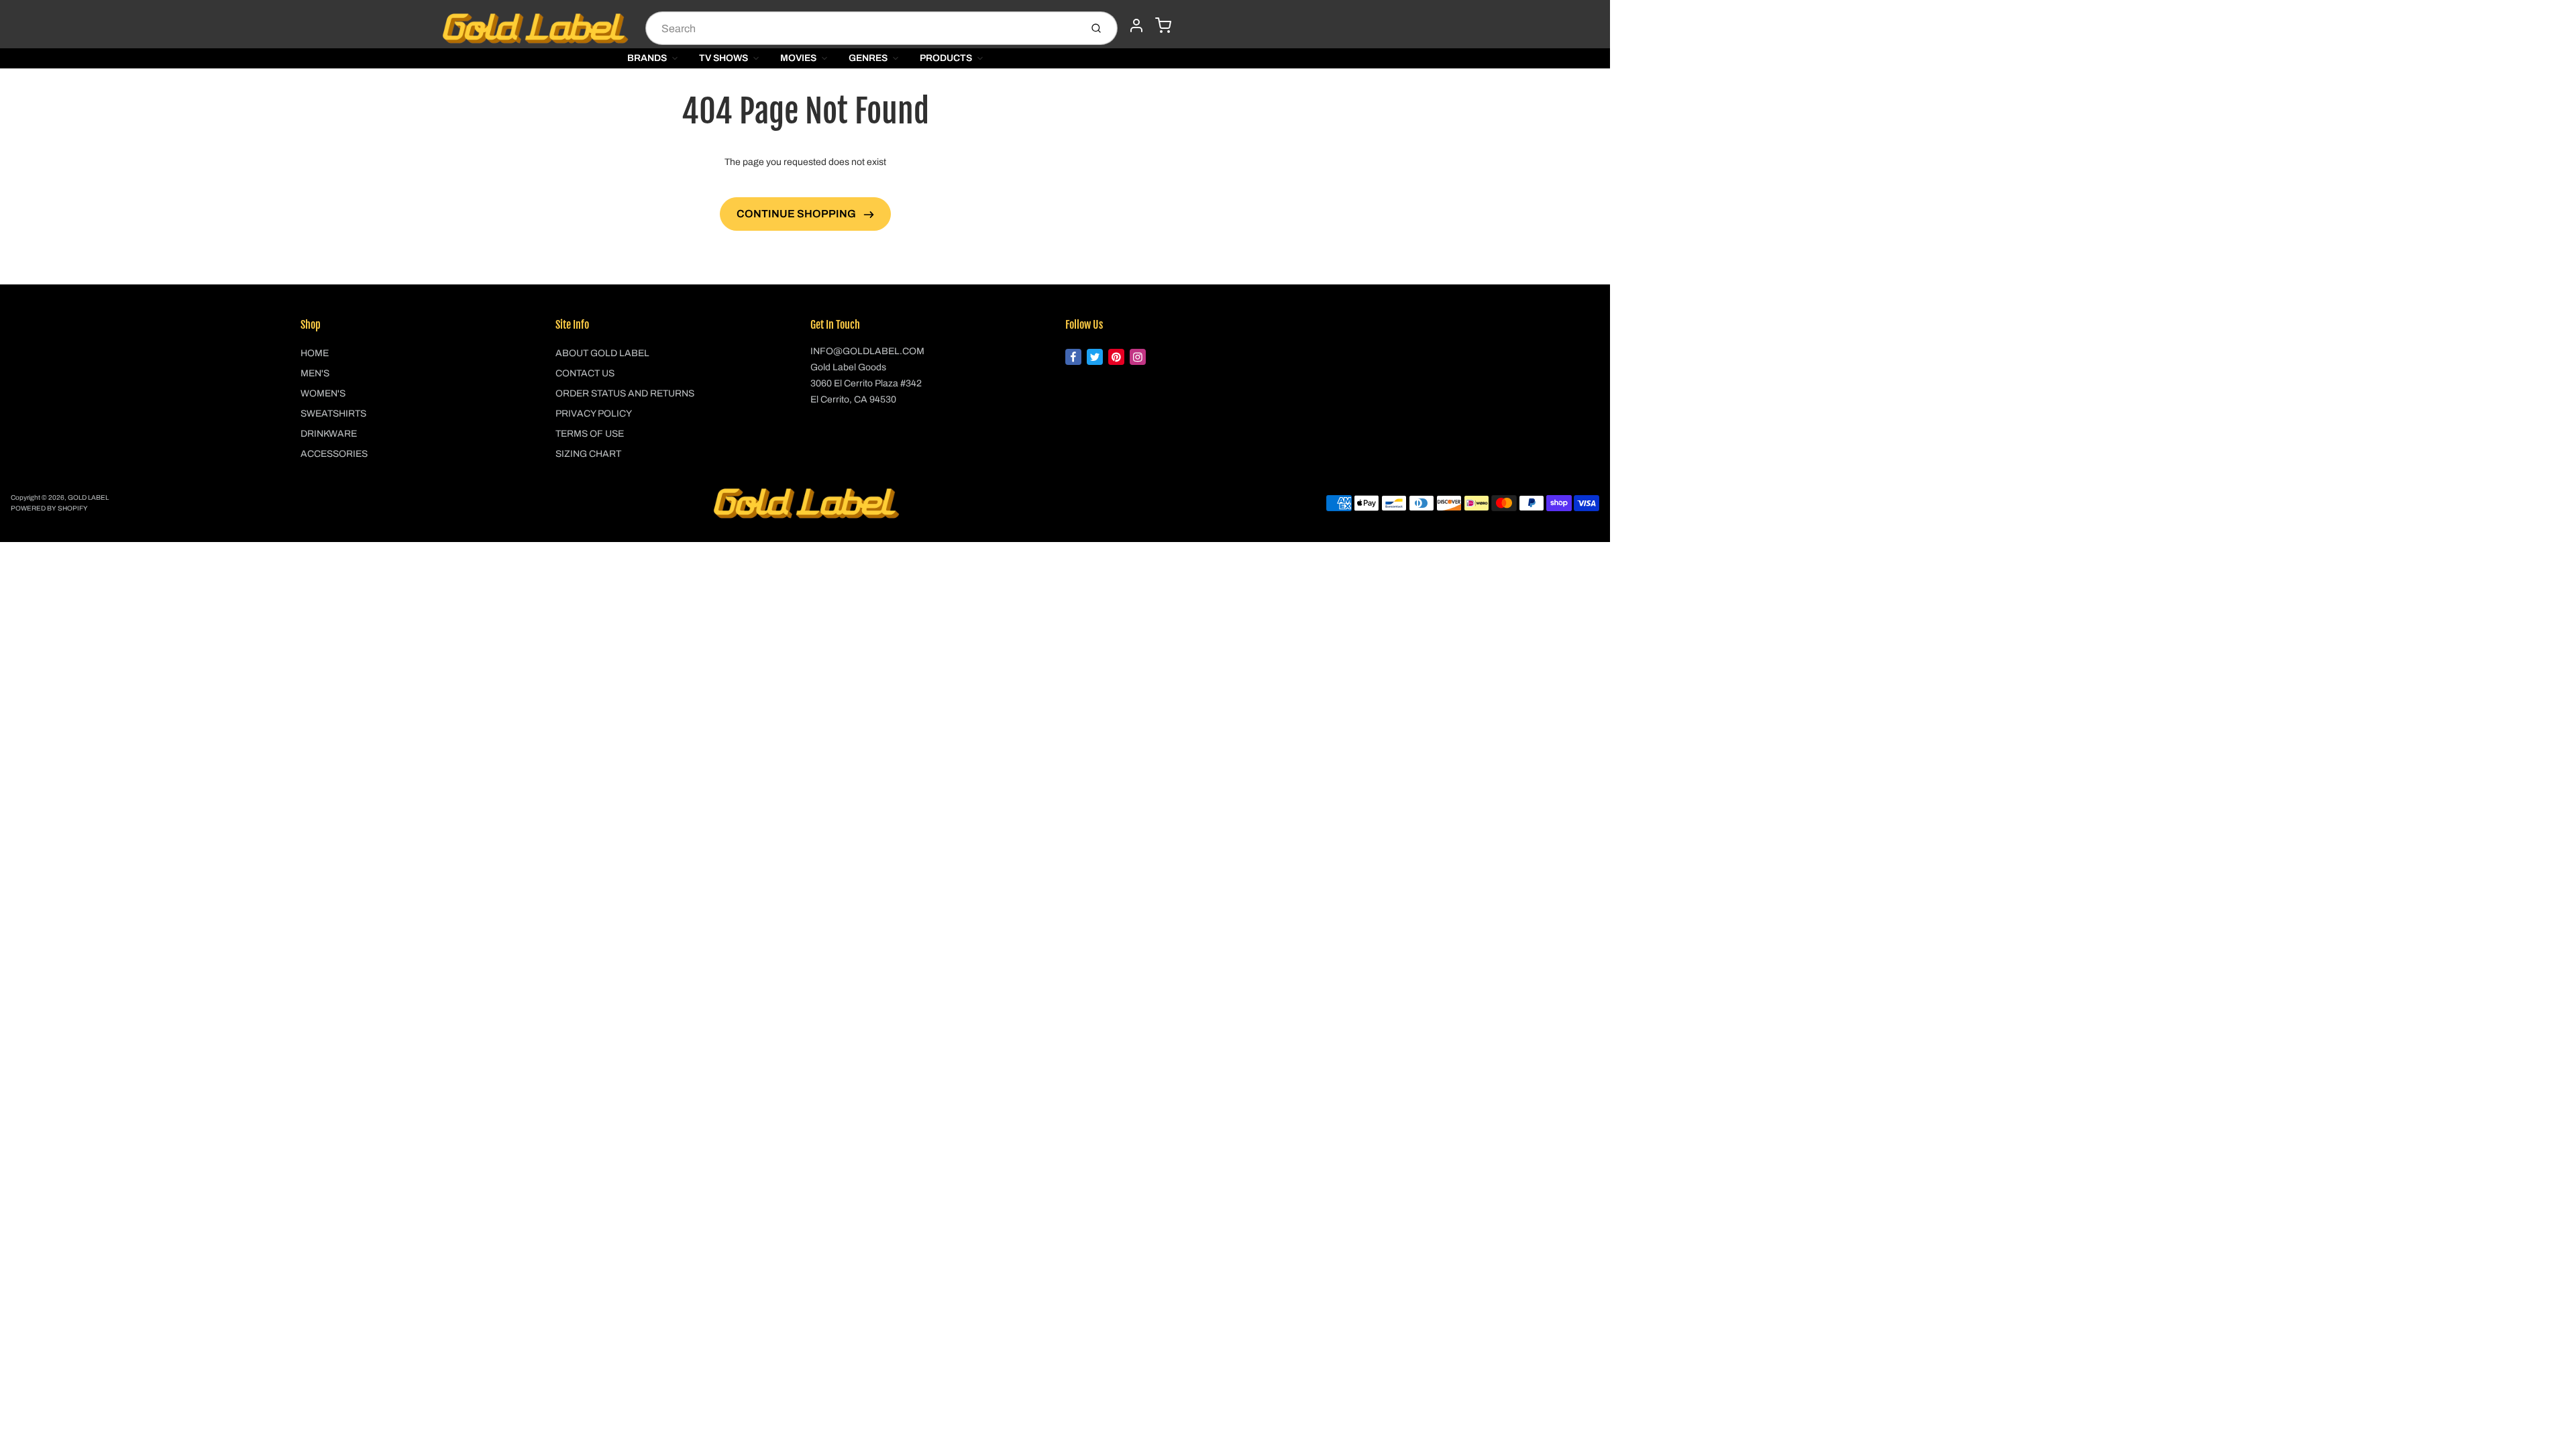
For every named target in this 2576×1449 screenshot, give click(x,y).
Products (946, 58)
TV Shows (723, 58)
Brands (647, 58)
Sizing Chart (588, 454)
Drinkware (329, 434)
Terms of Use (590, 434)
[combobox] (862, 28)
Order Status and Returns (625, 393)
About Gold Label (602, 353)
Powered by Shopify (49, 508)
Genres (868, 58)
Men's (315, 373)
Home (315, 353)
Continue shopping (797, 214)
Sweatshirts (333, 414)
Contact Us (585, 373)
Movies (798, 58)
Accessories (334, 454)
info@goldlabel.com (867, 351)
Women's (323, 393)
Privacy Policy (594, 414)
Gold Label (88, 497)
